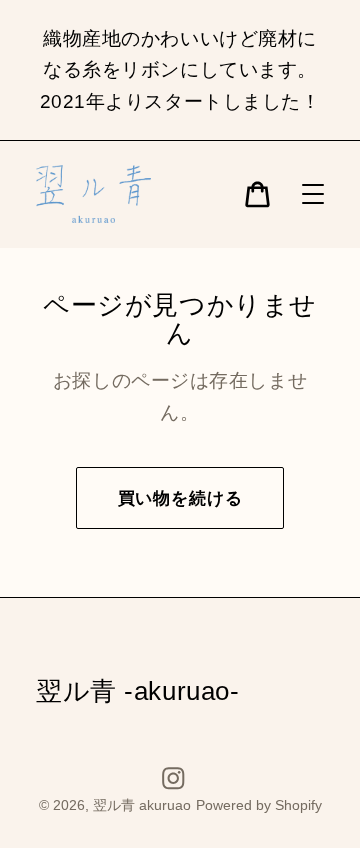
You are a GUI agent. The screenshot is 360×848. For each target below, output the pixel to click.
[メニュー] (313, 194)
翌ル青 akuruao (142, 805)
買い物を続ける (180, 498)
